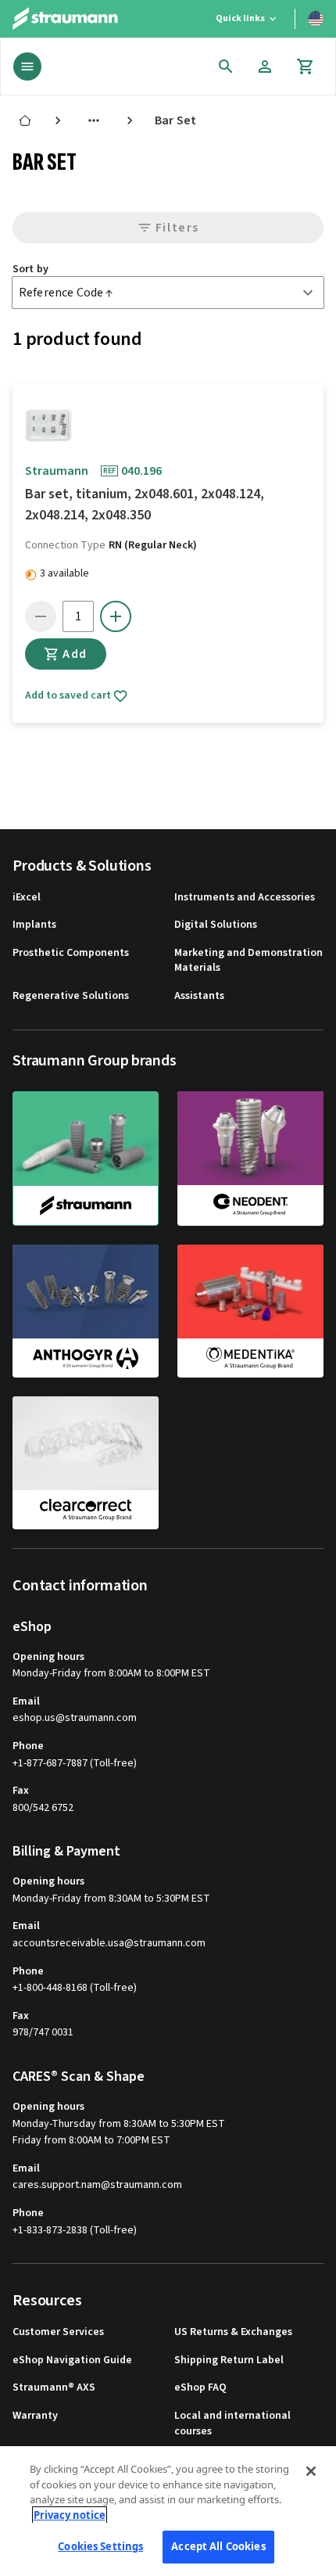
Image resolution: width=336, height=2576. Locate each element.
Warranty (35, 2416)
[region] (168, 2511)
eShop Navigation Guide (72, 2360)
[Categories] (27, 66)
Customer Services (58, 2332)
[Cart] (306, 66)
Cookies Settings (100, 2546)
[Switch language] (316, 19)
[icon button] (226, 66)
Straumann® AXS (54, 2388)
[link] (25, 120)
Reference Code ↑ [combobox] (66, 293)
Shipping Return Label (229, 2360)
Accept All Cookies (218, 2546)
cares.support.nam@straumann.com (97, 2185)
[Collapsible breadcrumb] (94, 120)
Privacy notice (70, 2515)
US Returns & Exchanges (233, 2332)
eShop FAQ (200, 2388)
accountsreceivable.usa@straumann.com (109, 1944)
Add (75, 654)
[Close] (311, 2471)
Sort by (30, 269)
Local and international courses (232, 2424)
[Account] (265, 66)
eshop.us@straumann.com (75, 1718)
